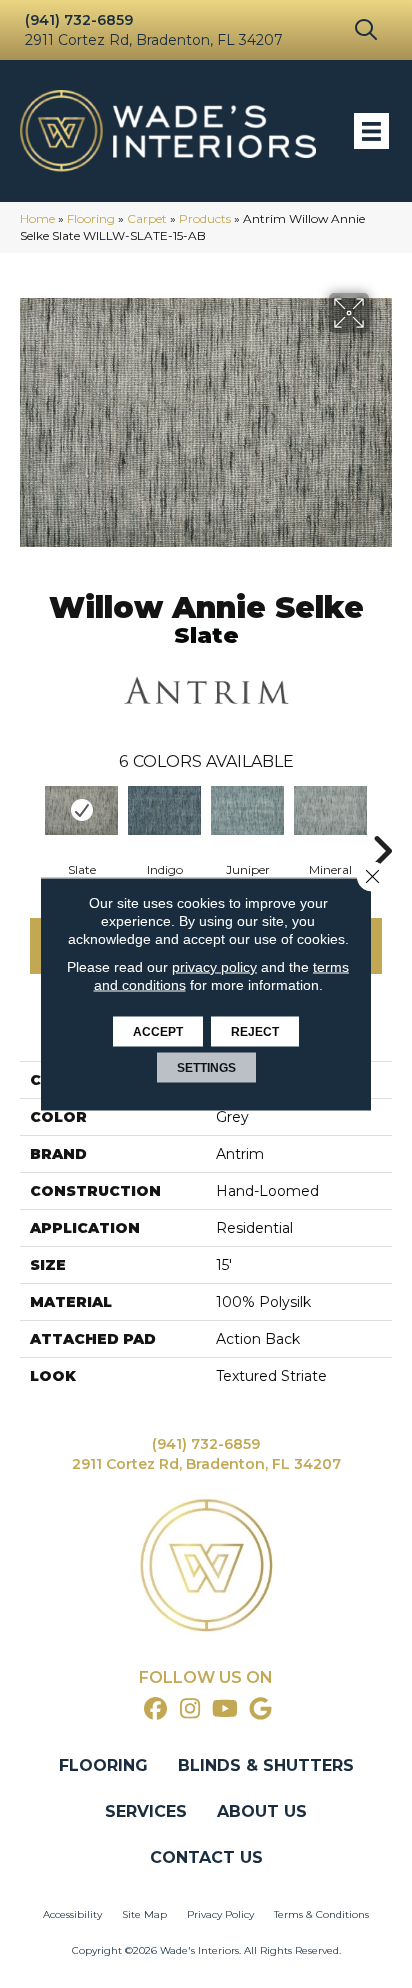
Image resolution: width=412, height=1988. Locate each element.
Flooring (91, 218)
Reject (255, 1032)
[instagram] (190, 1709)
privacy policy (214, 967)
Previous (30, 821)
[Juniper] (247, 810)
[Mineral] (330, 810)
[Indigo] (164, 810)
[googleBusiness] (260, 1709)
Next (382, 821)
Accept (158, 1032)
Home (37, 218)
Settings (206, 1068)
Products (205, 218)
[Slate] (81, 810)
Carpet (147, 218)
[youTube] (225, 1709)
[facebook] (155, 1709)
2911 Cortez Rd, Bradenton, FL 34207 (154, 40)
